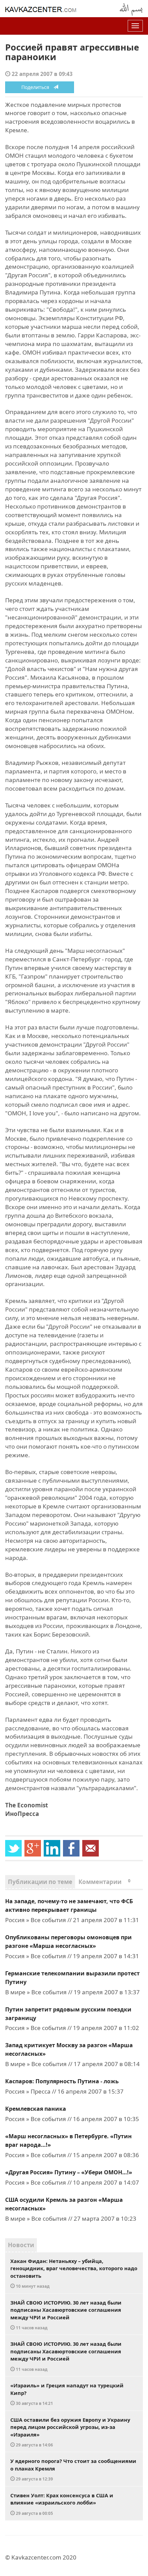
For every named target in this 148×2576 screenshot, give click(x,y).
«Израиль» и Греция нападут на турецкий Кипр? (67, 2394)
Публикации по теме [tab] (40, 1882)
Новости (21, 2245)
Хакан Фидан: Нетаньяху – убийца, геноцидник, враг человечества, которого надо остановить (74, 2273)
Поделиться (37, 87)
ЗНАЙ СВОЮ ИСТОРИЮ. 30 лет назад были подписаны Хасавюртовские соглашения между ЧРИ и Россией (66, 2315)
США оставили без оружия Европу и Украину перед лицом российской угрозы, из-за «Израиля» (70, 2432)
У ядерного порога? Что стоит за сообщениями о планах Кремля (73, 2469)
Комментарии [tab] (104, 1882)
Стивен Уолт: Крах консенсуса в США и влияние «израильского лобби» (62, 2504)
